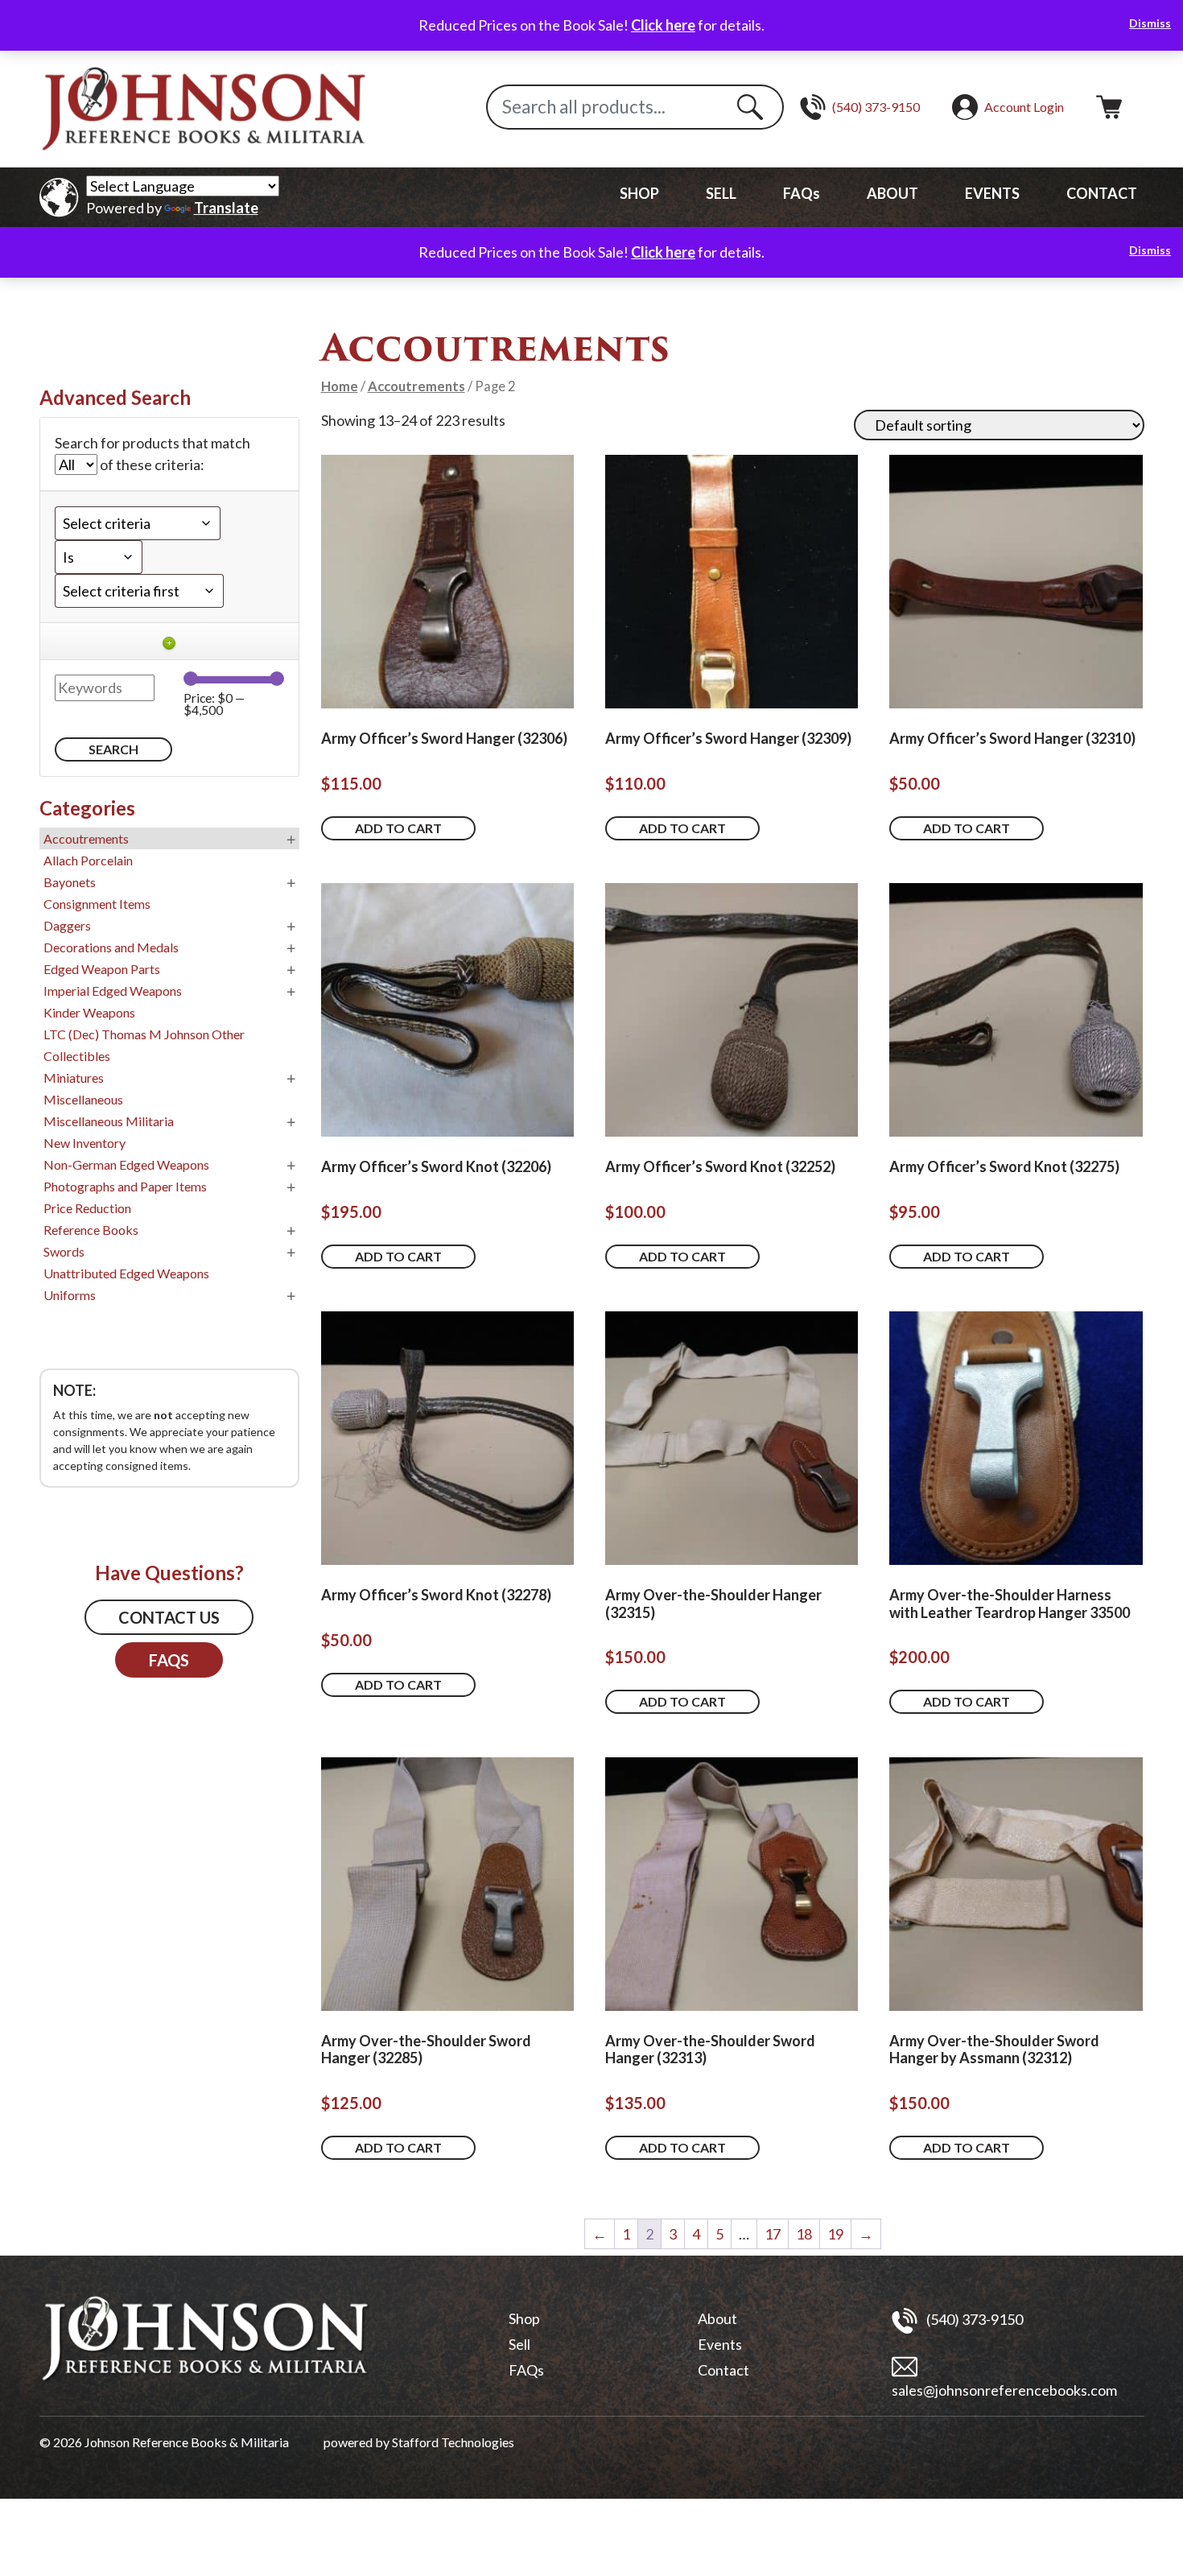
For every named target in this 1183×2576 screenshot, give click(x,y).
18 (804, 2234)
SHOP (639, 193)
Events (720, 2344)
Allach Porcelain (88, 860)
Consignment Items (97, 904)
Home (340, 386)
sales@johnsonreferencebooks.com (1004, 2390)
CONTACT (1102, 193)
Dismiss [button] (1150, 23)
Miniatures (74, 1077)
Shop (524, 2318)
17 (773, 2234)
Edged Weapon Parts (102, 969)
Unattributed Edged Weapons (126, 1273)
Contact (723, 2370)
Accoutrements (416, 386)
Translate (226, 208)
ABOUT (892, 193)
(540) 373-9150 (973, 2318)
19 (835, 2234)
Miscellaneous (83, 1099)
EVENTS (992, 193)
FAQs (802, 193)
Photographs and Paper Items (125, 1186)
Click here (663, 25)
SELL (721, 193)
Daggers (67, 925)
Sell (519, 2344)
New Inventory (84, 1143)
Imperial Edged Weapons (113, 991)
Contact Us (169, 1617)
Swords (64, 1251)
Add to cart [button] (398, 828)
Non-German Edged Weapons (126, 1164)
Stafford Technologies (453, 2442)
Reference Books (91, 1230)
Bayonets (70, 882)
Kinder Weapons (89, 1012)
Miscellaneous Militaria (109, 1121)
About (717, 2318)
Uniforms (70, 1295)
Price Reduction (87, 1208)
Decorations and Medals (111, 947)
